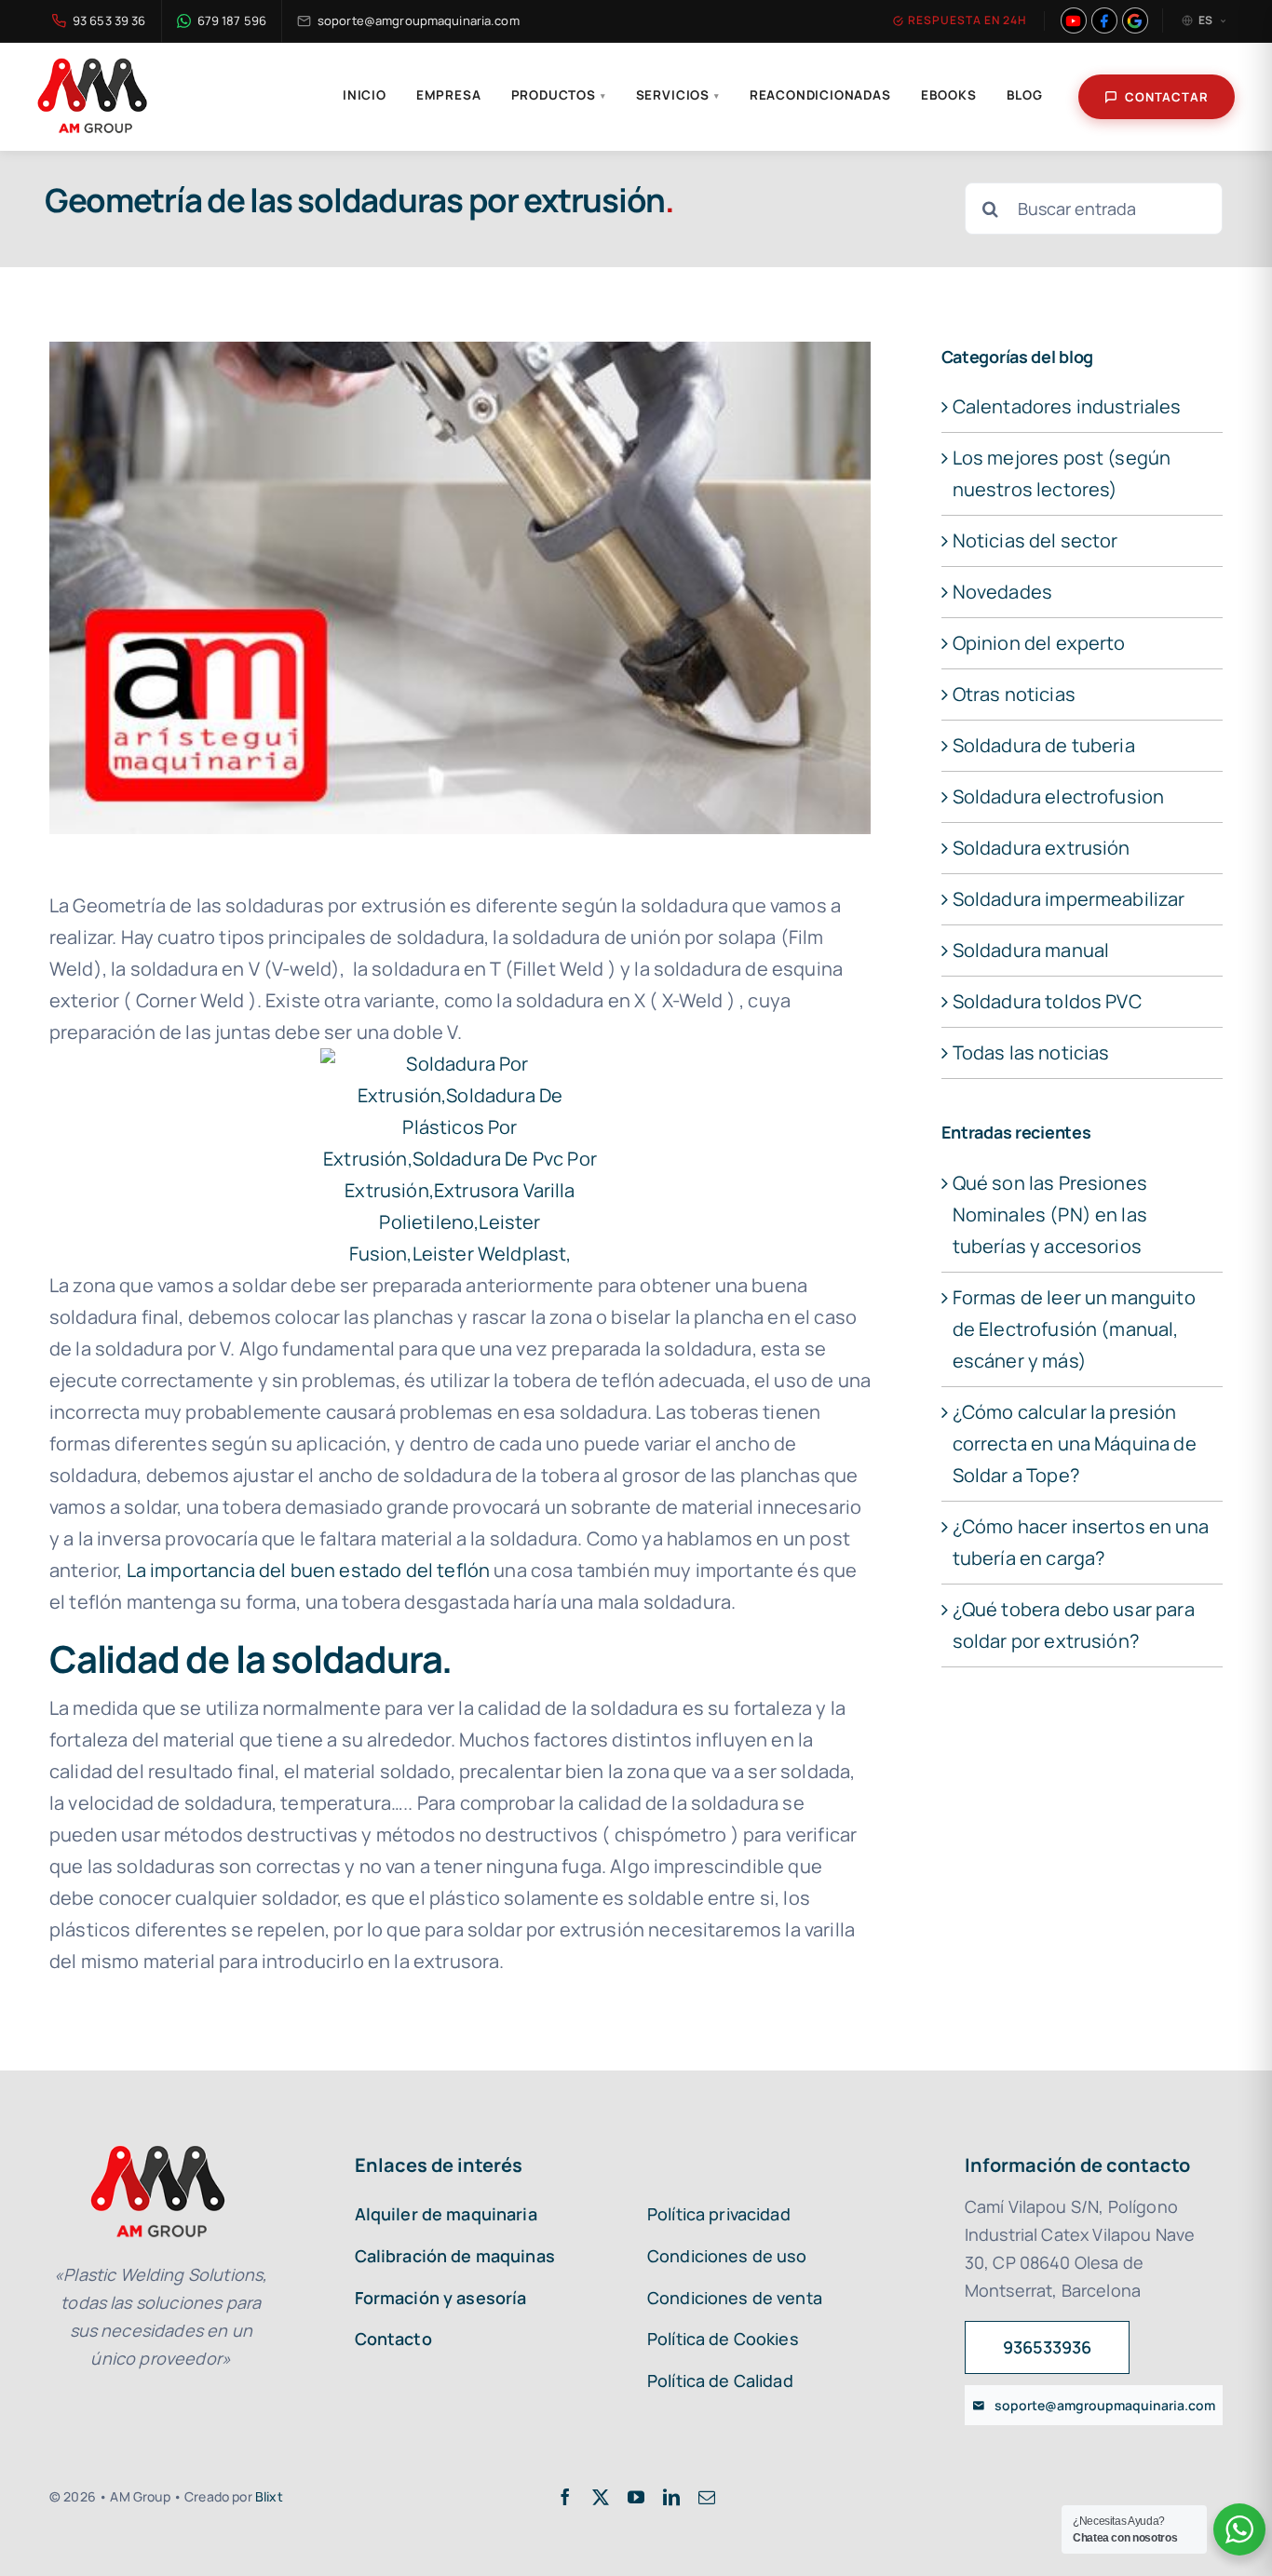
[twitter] (601, 2497)
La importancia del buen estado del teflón (309, 1570)
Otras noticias (1014, 694)
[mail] (707, 2497)
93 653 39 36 (109, 20)
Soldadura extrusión (1042, 848)
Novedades (1002, 592)
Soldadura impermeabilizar (1069, 899)
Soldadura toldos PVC (1047, 1001)
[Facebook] (1104, 20)
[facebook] (565, 2497)
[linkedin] (671, 2497)
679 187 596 (232, 20)
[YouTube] (1074, 20)
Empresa (449, 95)
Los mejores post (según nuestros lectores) (1062, 473)
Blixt (269, 2496)
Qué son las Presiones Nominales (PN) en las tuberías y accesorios (1050, 1214)
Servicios (678, 95)
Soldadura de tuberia (1044, 745)
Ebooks (949, 95)
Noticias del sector (1035, 540)
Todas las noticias (1031, 1052)
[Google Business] (1135, 20)
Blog (1025, 95)
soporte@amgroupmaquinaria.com (419, 20)
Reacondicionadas (820, 95)
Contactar (1167, 97)
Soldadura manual (1031, 950)
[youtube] (636, 2497)
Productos (559, 95)
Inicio (365, 95)
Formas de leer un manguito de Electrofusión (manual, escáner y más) (1074, 1329)
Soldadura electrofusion (1059, 796)
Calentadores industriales (1067, 406)
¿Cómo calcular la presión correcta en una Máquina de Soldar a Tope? (1075, 1443)
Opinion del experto (1039, 643)
